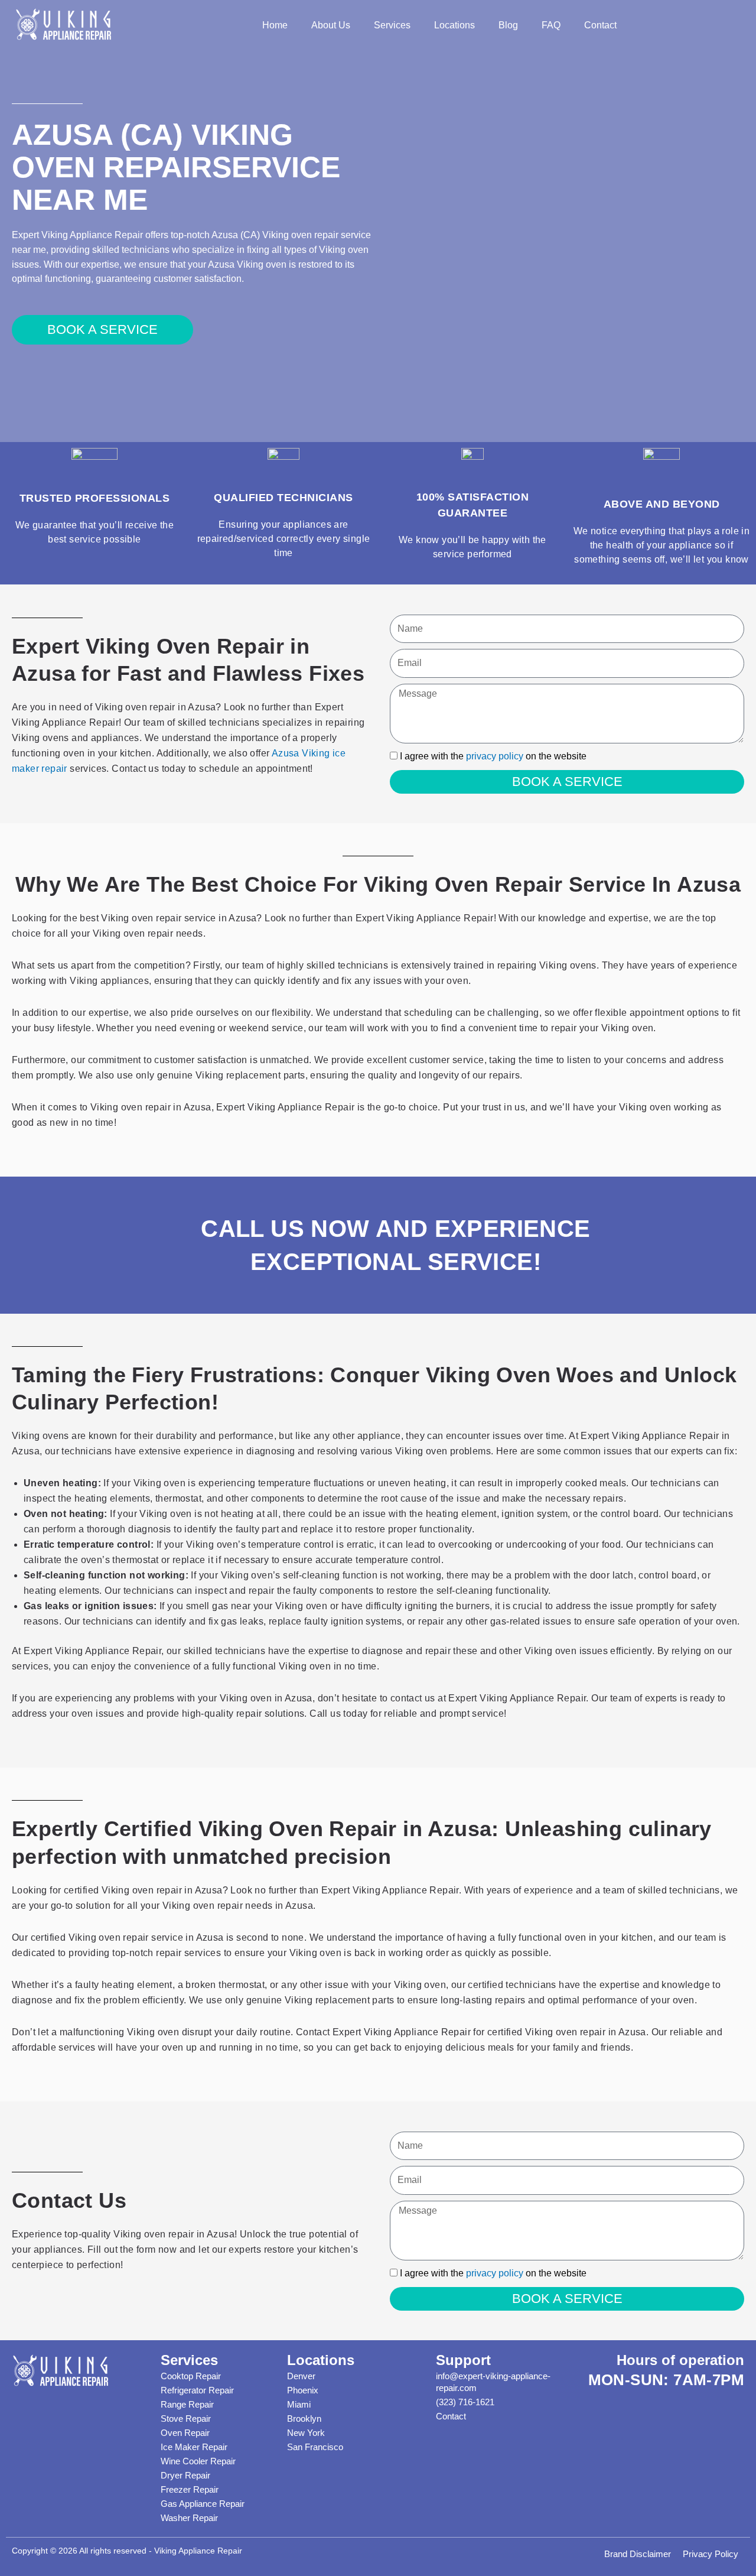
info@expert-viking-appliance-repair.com (493, 2382)
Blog (508, 25)
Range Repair (187, 2404)
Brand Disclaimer (638, 2554)
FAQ (551, 25)
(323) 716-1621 (465, 2402)
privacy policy (495, 756)
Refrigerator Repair (197, 2390)
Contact (600, 25)
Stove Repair (186, 2419)
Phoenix (303, 2390)
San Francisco (315, 2447)
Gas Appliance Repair (203, 2504)
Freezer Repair (190, 2489)
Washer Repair (189, 2518)
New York (306, 2433)
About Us (331, 25)
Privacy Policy (711, 2554)
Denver (301, 2376)
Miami (299, 2404)
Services (392, 25)
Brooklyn (304, 2419)
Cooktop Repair (191, 2376)
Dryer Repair (185, 2475)
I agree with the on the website (493, 756)
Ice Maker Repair (194, 2447)
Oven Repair (185, 2433)
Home (275, 25)
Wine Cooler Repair (198, 2461)
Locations (454, 25)
